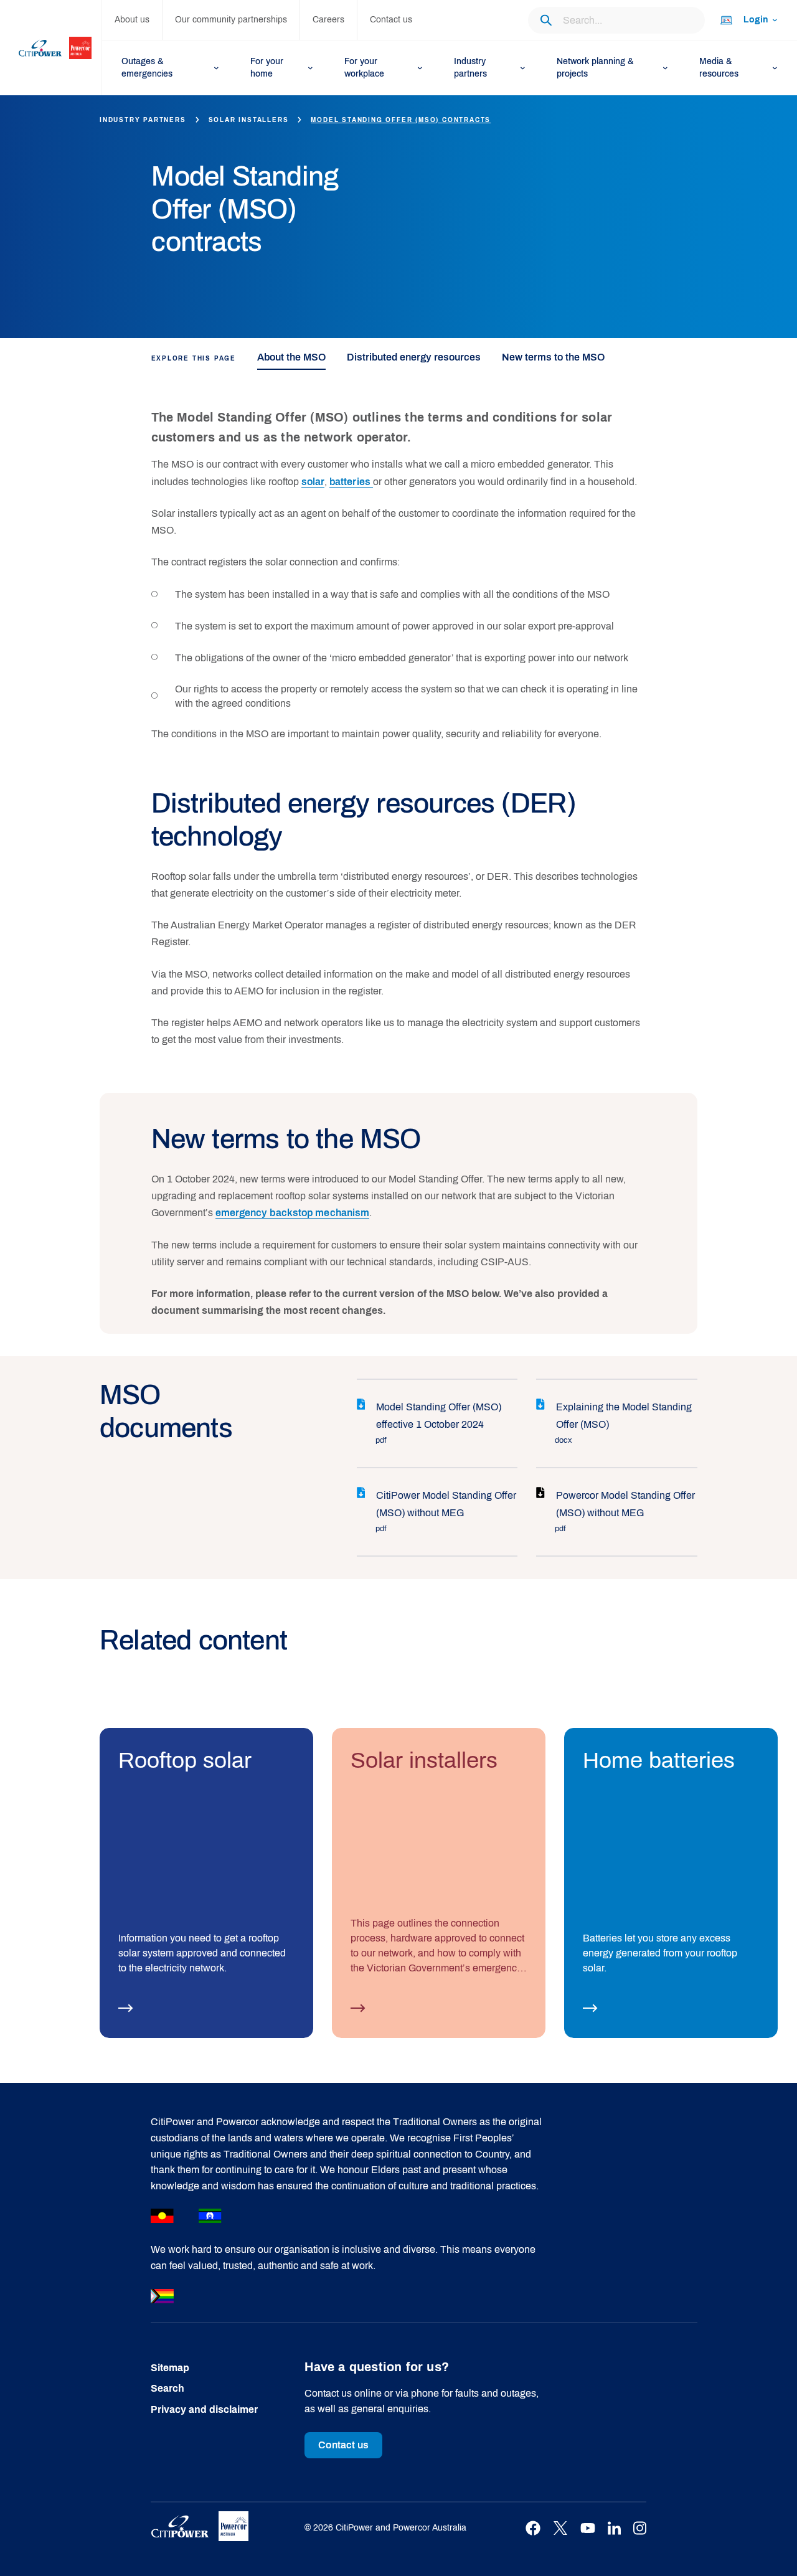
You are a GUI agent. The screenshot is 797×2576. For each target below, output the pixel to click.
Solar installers (249, 120)
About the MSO (291, 357)
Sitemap (170, 2368)
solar (313, 482)
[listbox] (748, 20)
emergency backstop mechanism (293, 1213)
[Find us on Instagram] (640, 2528)
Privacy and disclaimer (204, 2409)
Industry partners (143, 120)
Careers (328, 20)
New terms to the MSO (553, 357)
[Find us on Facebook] (533, 2528)
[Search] (546, 20)
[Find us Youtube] (588, 2528)
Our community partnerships (231, 20)
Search (167, 2388)
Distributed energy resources (414, 357)
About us (132, 20)
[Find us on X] (560, 2528)
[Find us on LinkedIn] (614, 2528)
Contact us (391, 20)
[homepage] (51, 48)
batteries (351, 482)
